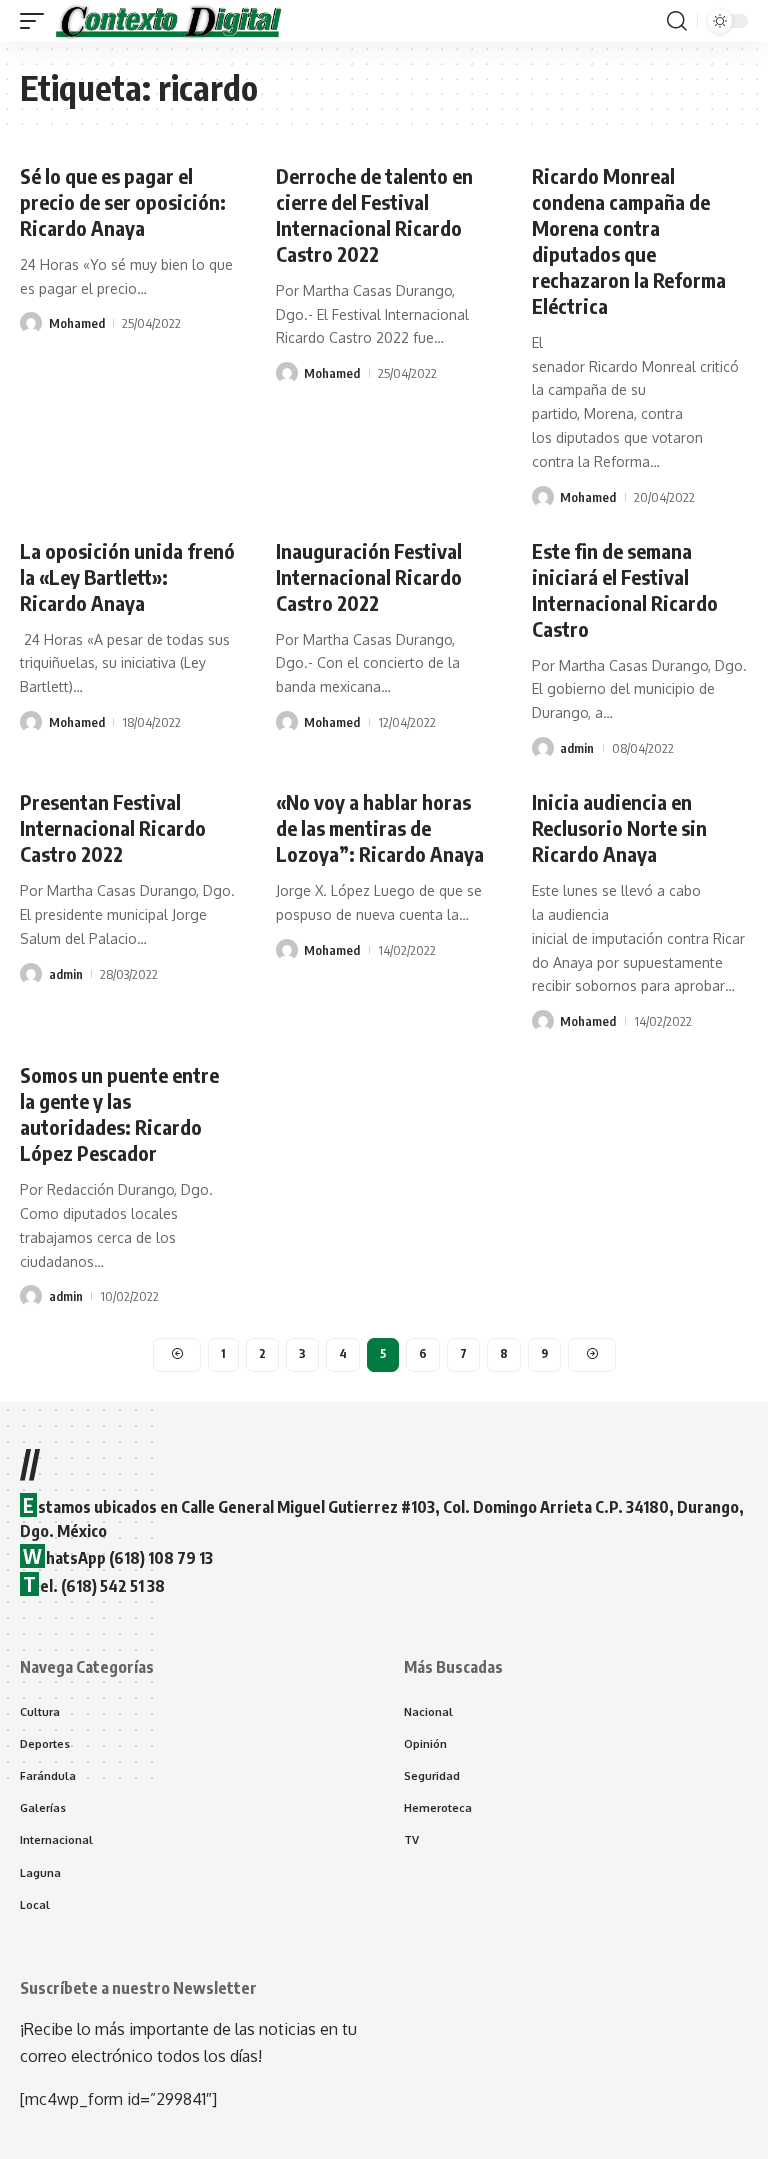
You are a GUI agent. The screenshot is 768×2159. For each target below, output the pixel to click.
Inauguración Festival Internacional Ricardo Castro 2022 (369, 576)
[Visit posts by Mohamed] (31, 323)
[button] (37, 21)
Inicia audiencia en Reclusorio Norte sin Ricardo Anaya (619, 827)
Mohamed (77, 323)
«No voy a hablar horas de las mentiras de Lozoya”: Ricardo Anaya (380, 827)
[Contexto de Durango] (169, 21)
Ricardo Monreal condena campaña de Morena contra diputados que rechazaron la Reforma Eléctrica (629, 240)
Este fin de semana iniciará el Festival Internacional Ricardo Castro (625, 589)
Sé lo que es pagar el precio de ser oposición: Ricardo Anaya (123, 201)
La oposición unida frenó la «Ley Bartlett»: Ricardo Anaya (127, 576)
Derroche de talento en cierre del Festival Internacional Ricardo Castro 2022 (374, 214)
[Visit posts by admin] (543, 748)
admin (577, 748)
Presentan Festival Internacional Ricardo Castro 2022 (113, 827)
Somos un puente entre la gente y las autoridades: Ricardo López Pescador (119, 1113)
